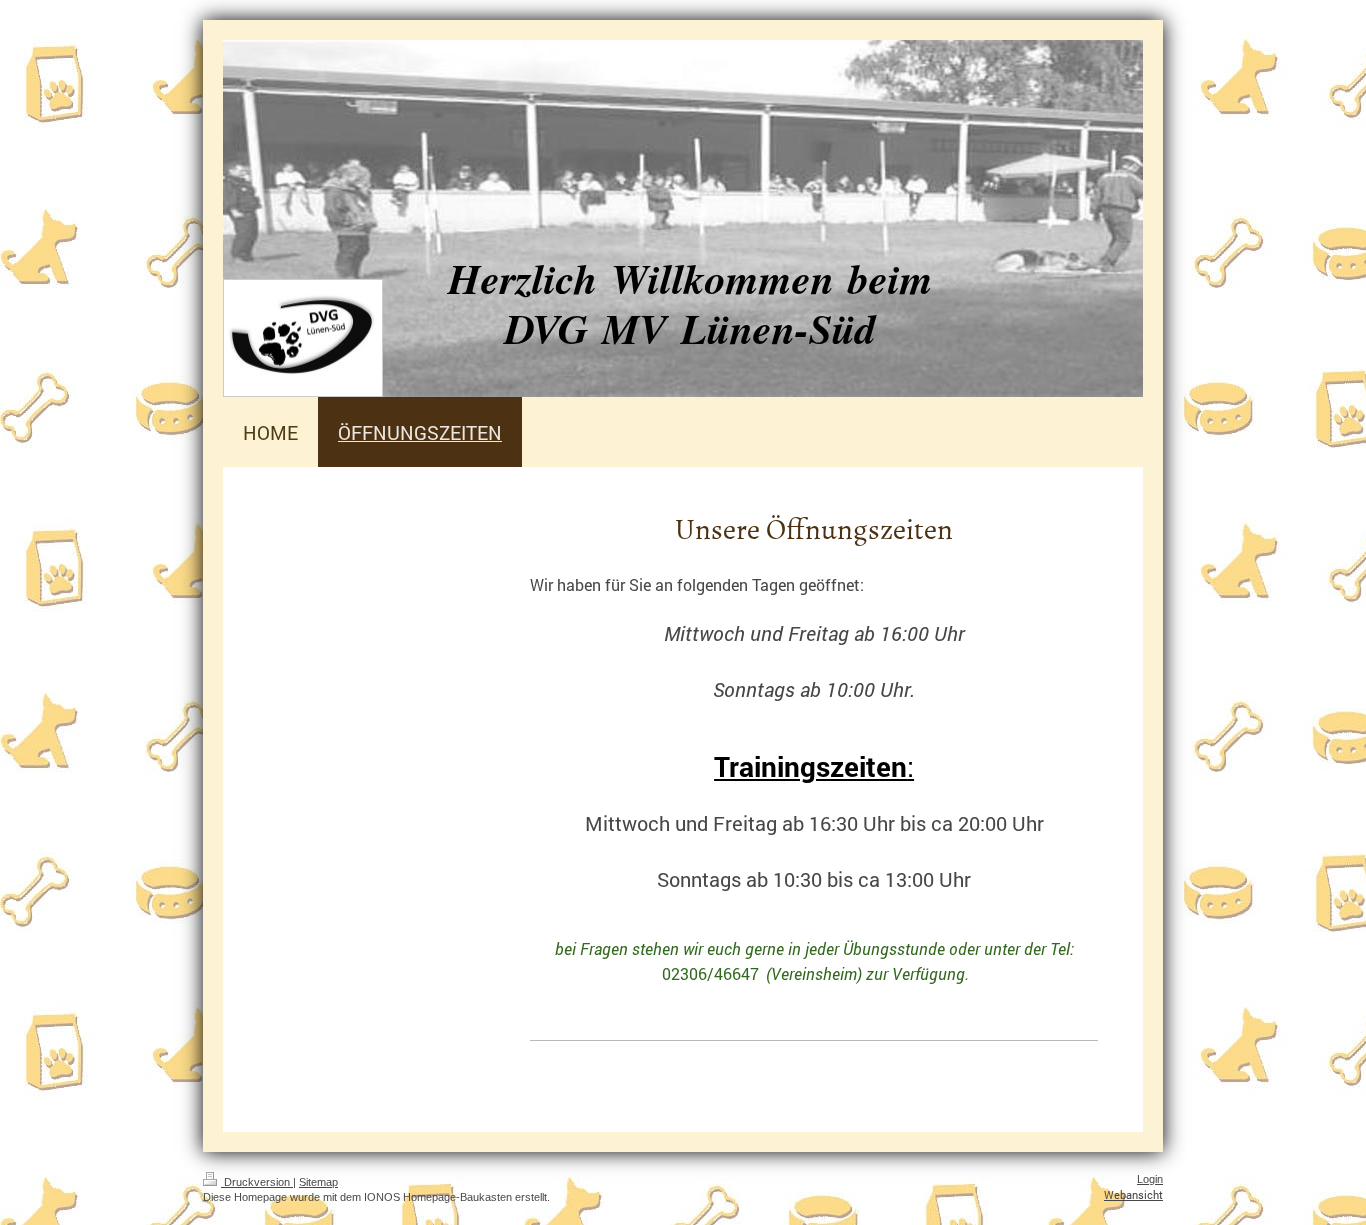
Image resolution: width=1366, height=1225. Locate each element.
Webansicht (1133, 1194)
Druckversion (257, 1182)
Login (1150, 1179)
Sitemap (318, 1182)
